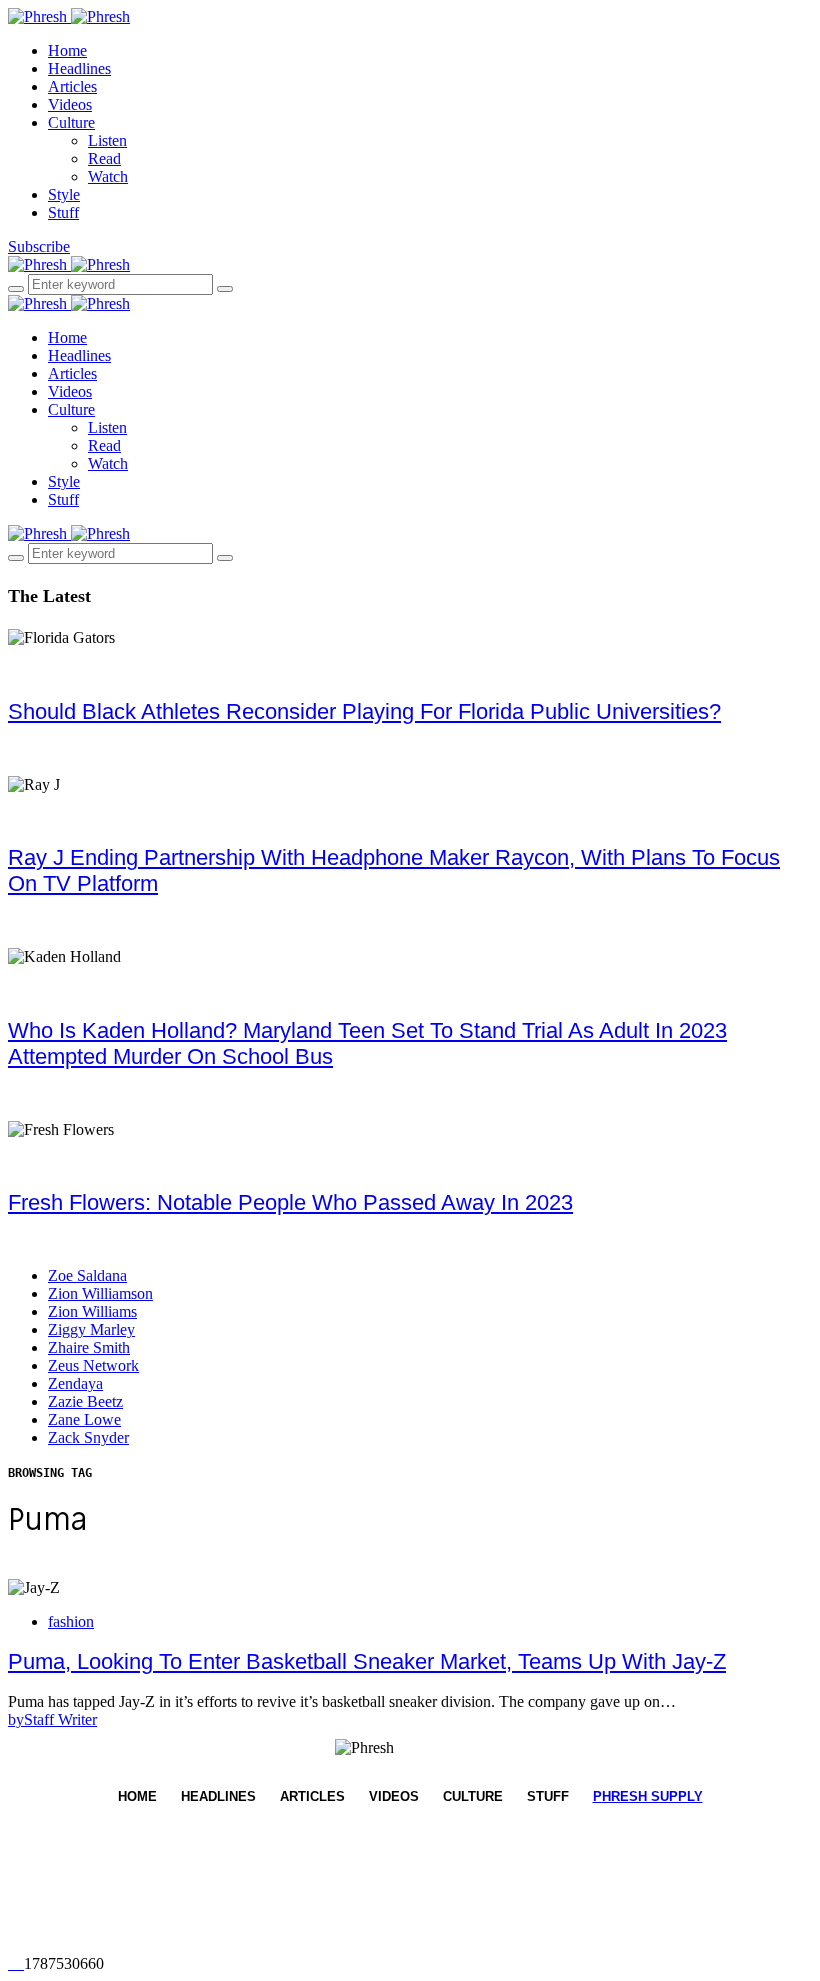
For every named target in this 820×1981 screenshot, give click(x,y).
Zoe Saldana (87, 1275)
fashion (71, 1621)
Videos (70, 104)
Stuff (63, 212)
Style (64, 194)
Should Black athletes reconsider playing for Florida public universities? (364, 711)
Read (104, 158)
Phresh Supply (648, 1796)
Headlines (79, 68)
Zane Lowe (84, 1419)
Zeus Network (93, 1365)
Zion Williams (92, 1311)
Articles (72, 86)
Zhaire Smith (89, 1347)
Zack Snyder (88, 1437)
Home (67, 50)
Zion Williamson (100, 1293)
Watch (108, 176)
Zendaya (75, 1383)
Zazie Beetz (85, 1401)
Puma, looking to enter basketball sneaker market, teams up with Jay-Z (367, 1661)
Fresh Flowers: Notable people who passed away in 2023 (290, 1202)
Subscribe (39, 246)
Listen (107, 140)
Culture (71, 122)
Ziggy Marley (91, 1329)
